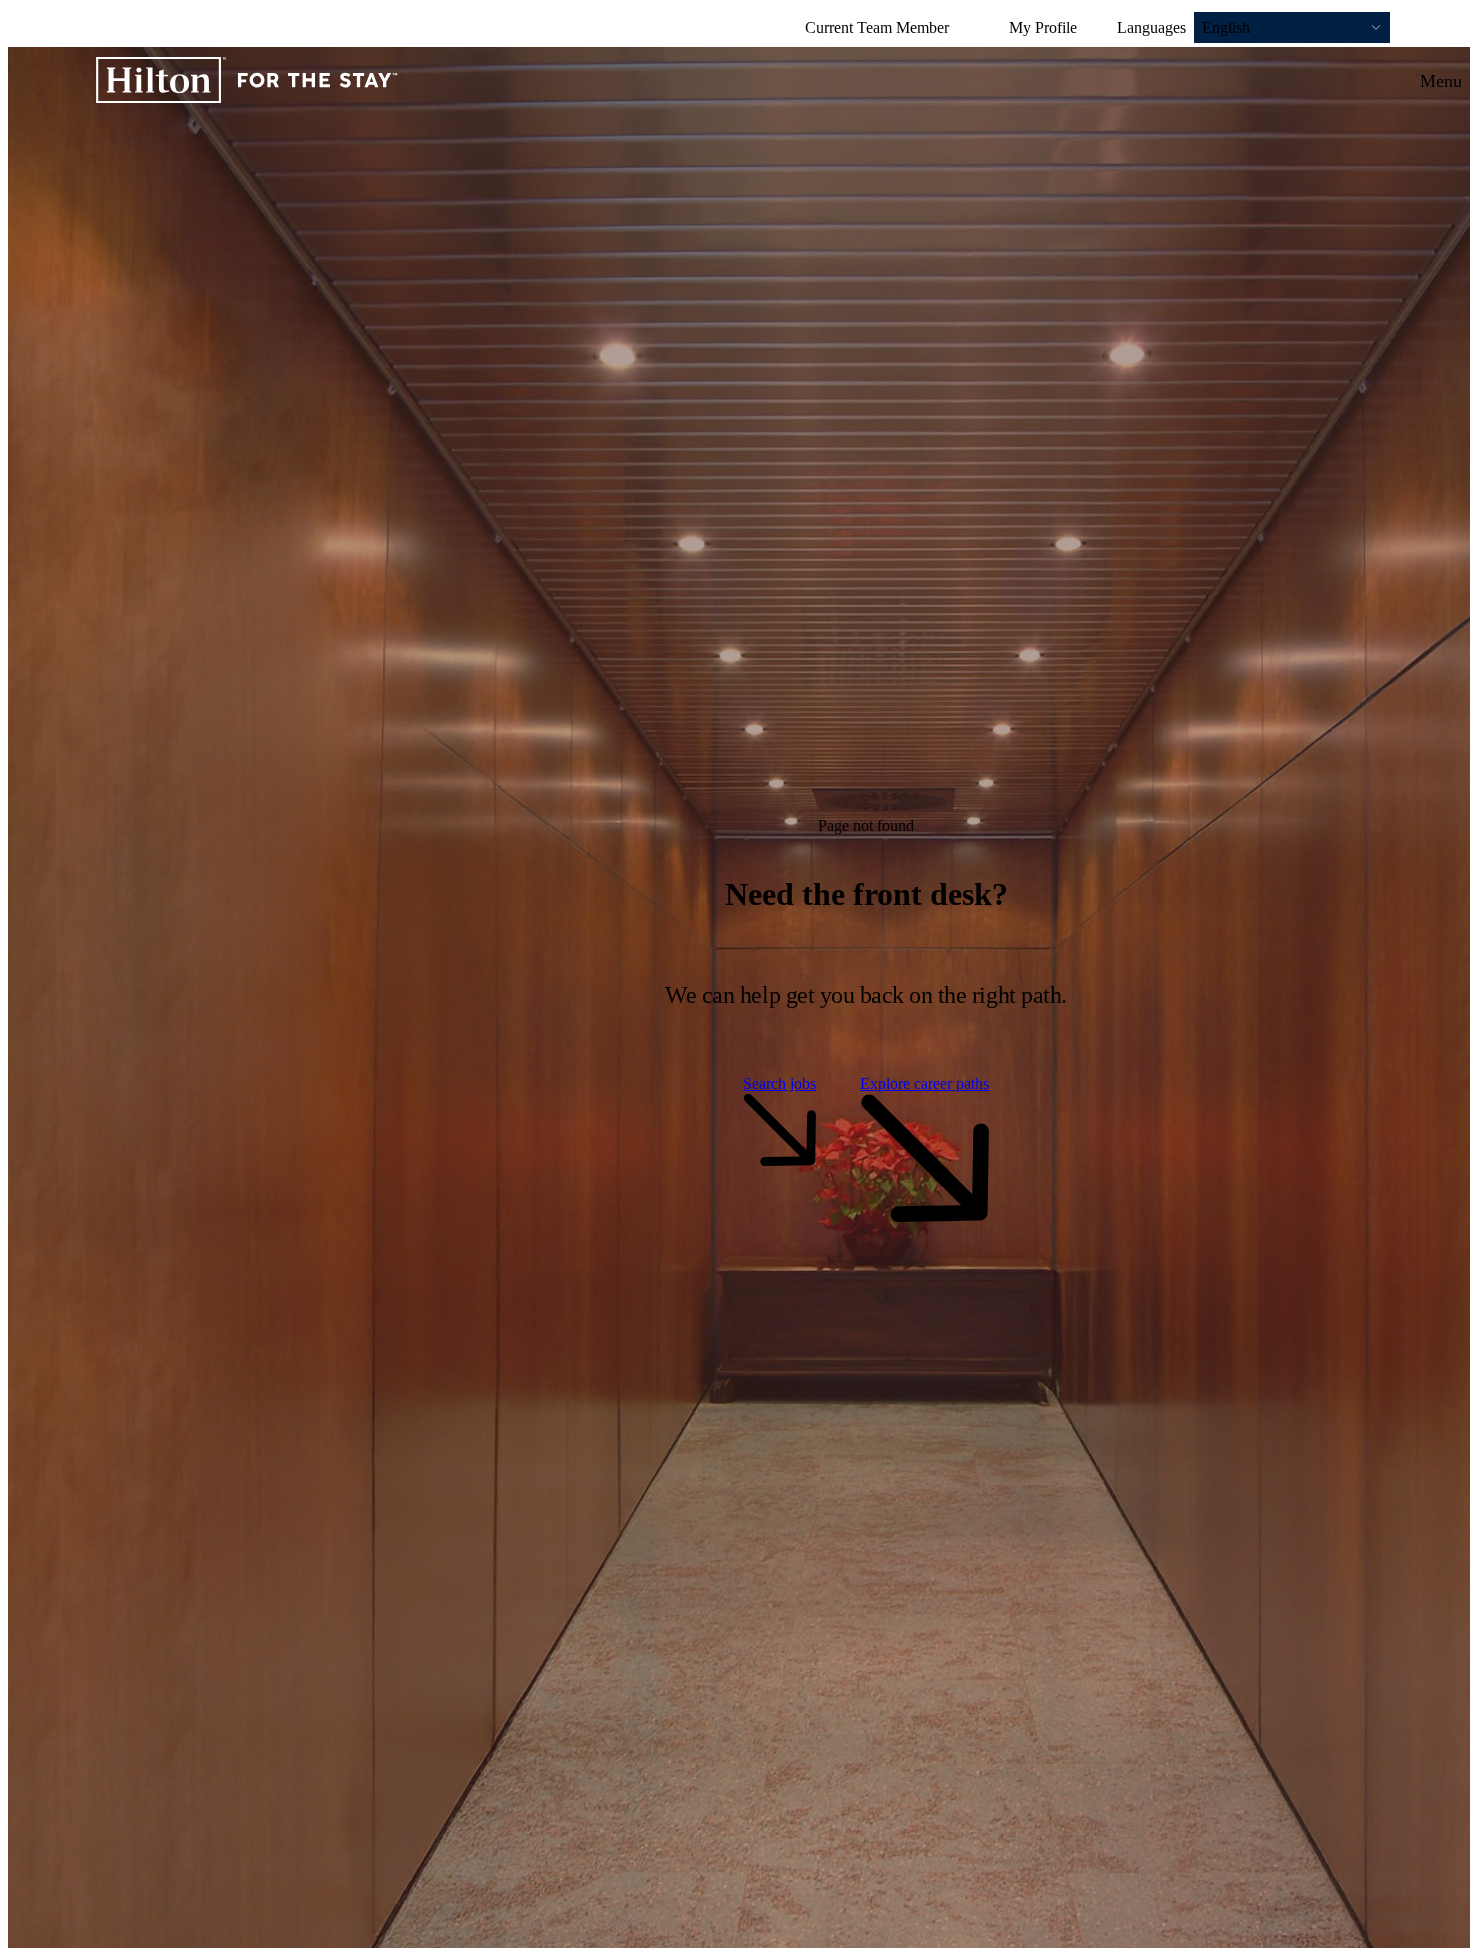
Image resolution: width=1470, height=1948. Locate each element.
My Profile (1043, 27)
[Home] (247, 81)
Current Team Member (877, 27)
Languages (1151, 27)
